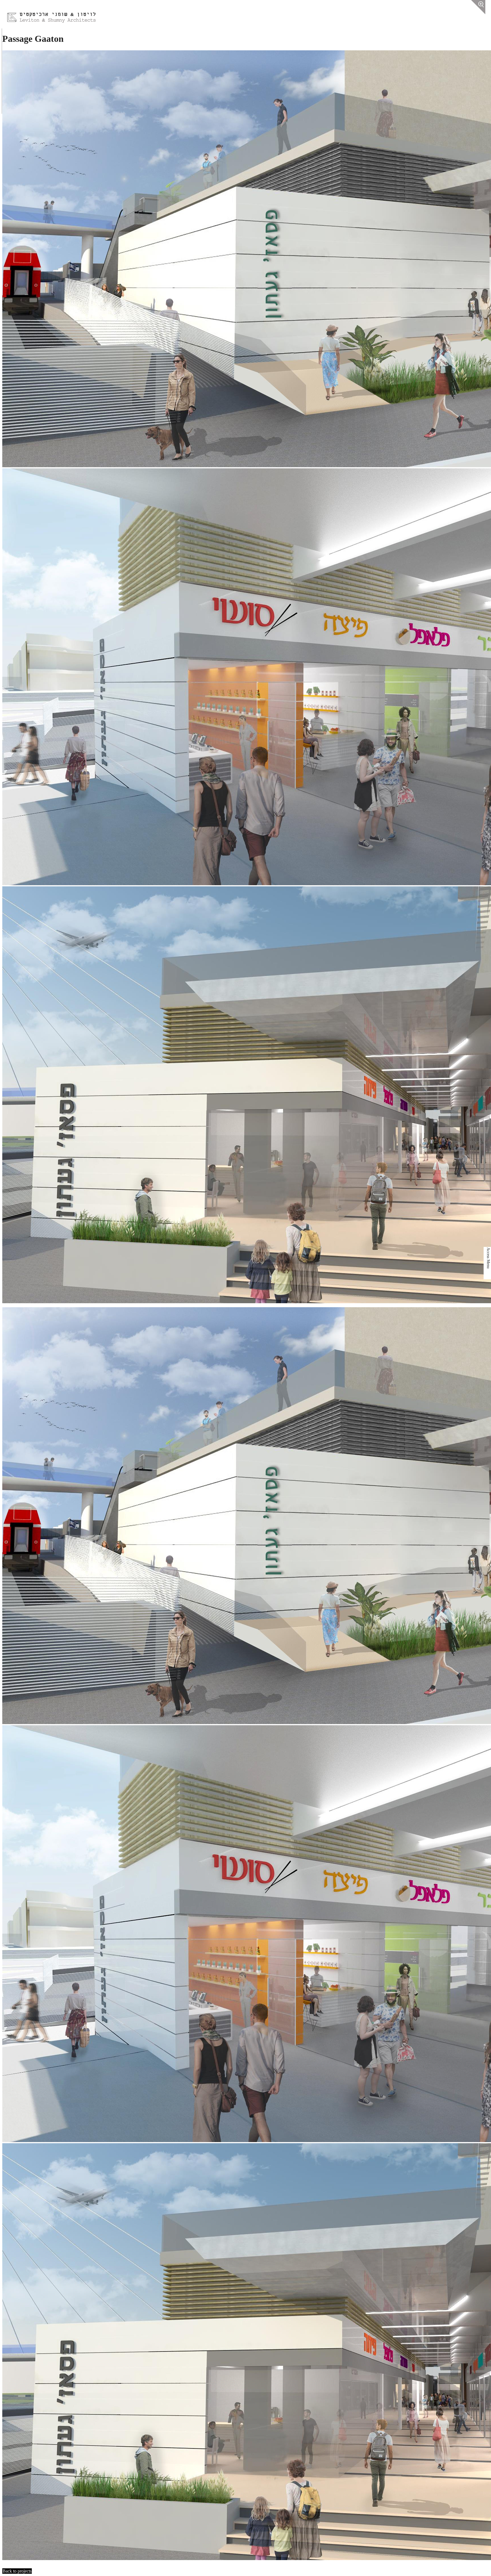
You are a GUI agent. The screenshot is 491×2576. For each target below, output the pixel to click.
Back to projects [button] (17, 2571)
